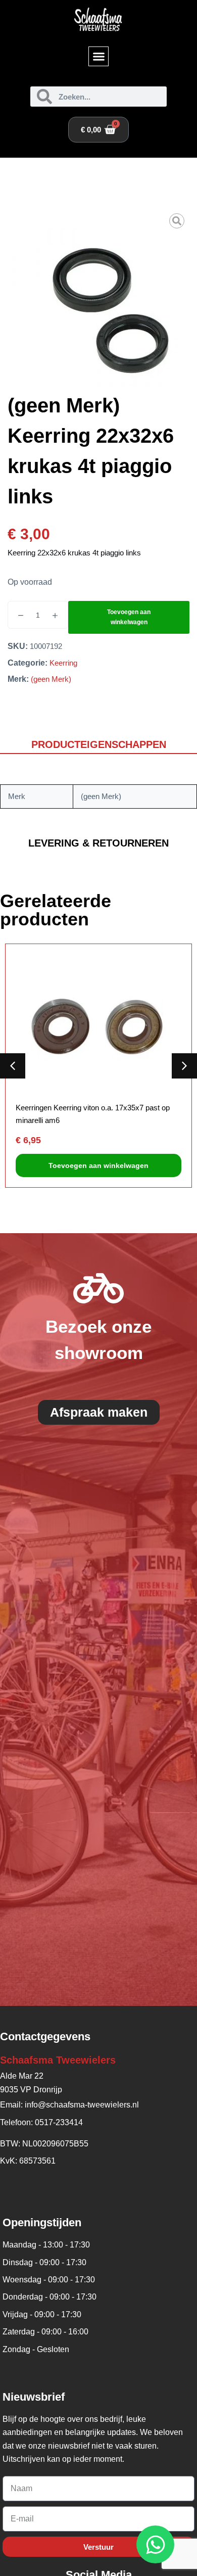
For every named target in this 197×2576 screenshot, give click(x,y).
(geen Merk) (51, 679)
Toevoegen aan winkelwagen (129, 617)
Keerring (63, 663)
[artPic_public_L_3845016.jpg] (98, 299)
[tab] (98, 745)
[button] (98, 57)
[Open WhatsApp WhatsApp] (155, 2544)
